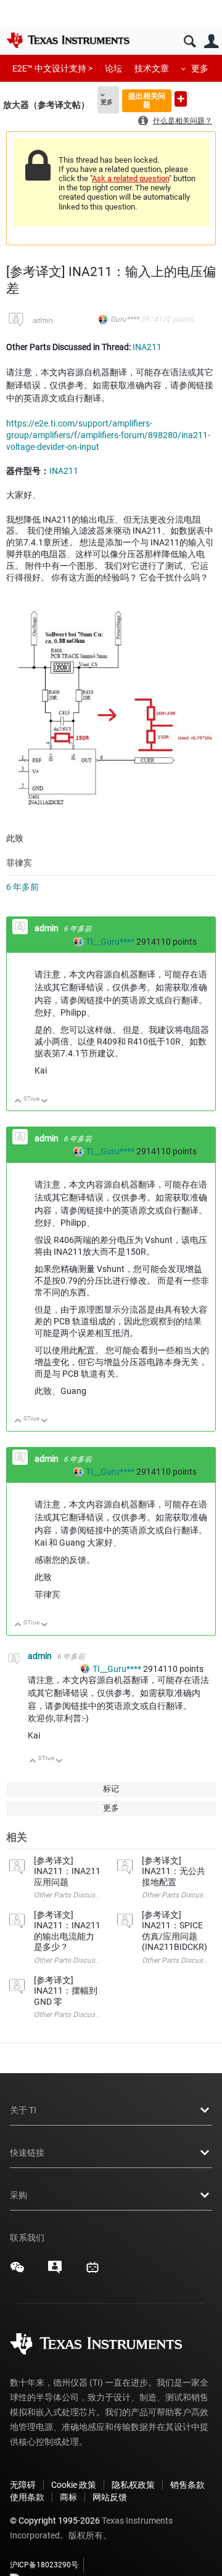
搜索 (190, 42)
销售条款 (187, 2485)
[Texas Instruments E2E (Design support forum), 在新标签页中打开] (55, 2272)
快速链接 (27, 2153)
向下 (45, 1102)
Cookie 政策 (74, 2485)
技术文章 (152, 68)
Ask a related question (130, 178)
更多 (200, 68)
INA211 (147, 347)
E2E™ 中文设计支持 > (52, 68)
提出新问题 (181, 99)
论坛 (113, 68)
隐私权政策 (133, 2485)
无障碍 (23, 2485)
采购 (18, 2195)
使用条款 (27, 2497)
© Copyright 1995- (55, 2521)
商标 (68, 2497)
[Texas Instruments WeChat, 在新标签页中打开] (17, 2272)
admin (42, 320)
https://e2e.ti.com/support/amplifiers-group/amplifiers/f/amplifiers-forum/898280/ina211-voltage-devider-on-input (108, 435)
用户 (211, 42)
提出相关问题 (147, 100)
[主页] (68, 40)
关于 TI (23, 2110)
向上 (18, 1102)
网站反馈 (110, 2497)
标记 (111, 1789)
